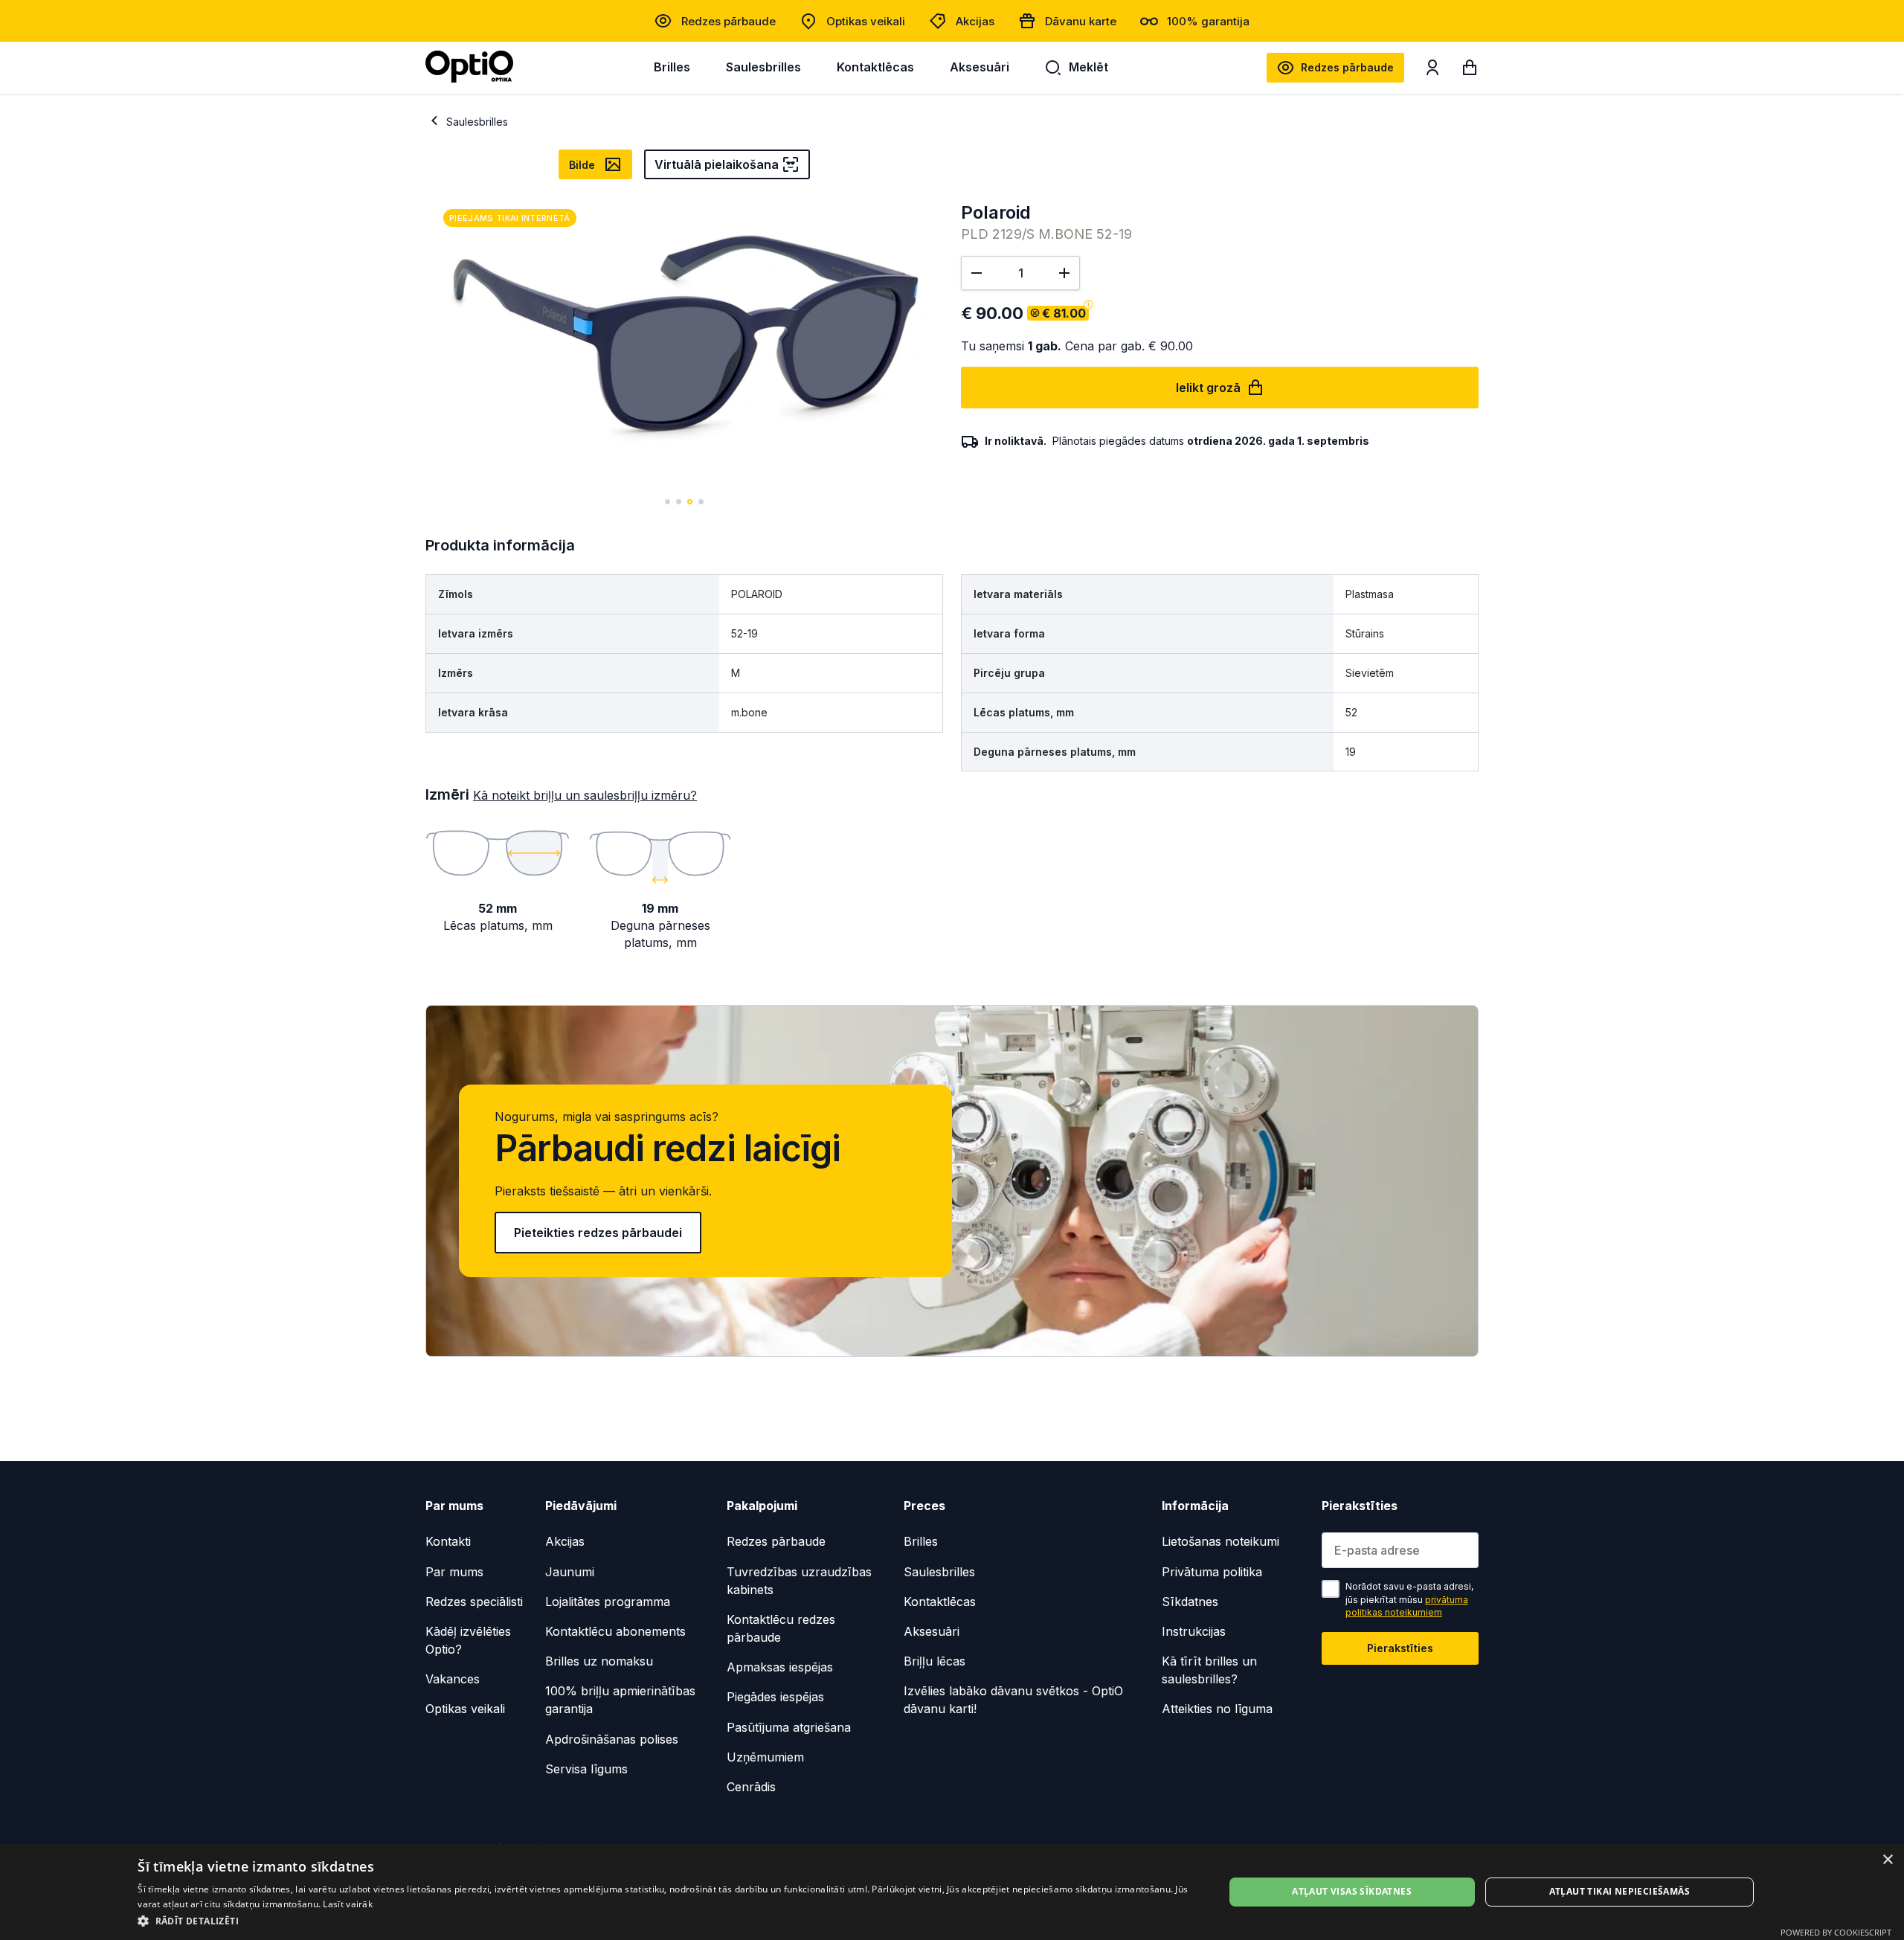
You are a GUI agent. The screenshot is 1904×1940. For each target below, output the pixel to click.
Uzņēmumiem (765, 1757)
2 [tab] (679, 502)
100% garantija (1208, 21)
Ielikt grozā (1208, 388)
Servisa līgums (586, 1769)
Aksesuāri (980, 67)
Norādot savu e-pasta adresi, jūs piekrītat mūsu (1409, 1599)
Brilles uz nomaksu (599, 1661)
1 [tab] (668, 502)
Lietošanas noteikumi (1220, 1541)
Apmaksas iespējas (780, 1667)
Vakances (453, 1679)
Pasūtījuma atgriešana (789, 1727)
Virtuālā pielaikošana (717, 164)
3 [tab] (690, 502)
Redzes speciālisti (474, 1602)
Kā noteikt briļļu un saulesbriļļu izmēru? (585, 795)
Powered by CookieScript (1836, 1932)
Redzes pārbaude (729, 21)
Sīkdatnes (1190, 1602)
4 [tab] (701, 502)
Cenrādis (751, 1787)
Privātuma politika (1212, 1572)
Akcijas (975, 21)
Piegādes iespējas (775, 1697)
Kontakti (448, 1541)
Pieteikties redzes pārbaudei (598, 1233)
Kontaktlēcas (875, 67)
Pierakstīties (1400, 1648)
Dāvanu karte (1081, 21)
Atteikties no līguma (1217, 1709)
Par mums (454, 1572)
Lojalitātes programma (608, 1602)
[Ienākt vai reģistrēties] (1432, 71)
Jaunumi (570, 1572)
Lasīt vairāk (348, 1904)
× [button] (1887, 1860)
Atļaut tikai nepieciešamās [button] (1620, 1891)
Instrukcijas (1194, 1631)
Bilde (582, 165)
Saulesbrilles (763, 67)
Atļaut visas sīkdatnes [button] (1352, 1891)
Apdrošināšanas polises (612, 1739)
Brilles (672, 67)
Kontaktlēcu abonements (615, 1631)
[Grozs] (1470, 71)
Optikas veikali (866, 21)
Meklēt (1088, 67)
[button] (665, 1920)
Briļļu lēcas (935, 1661)
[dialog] (952, 1892)
